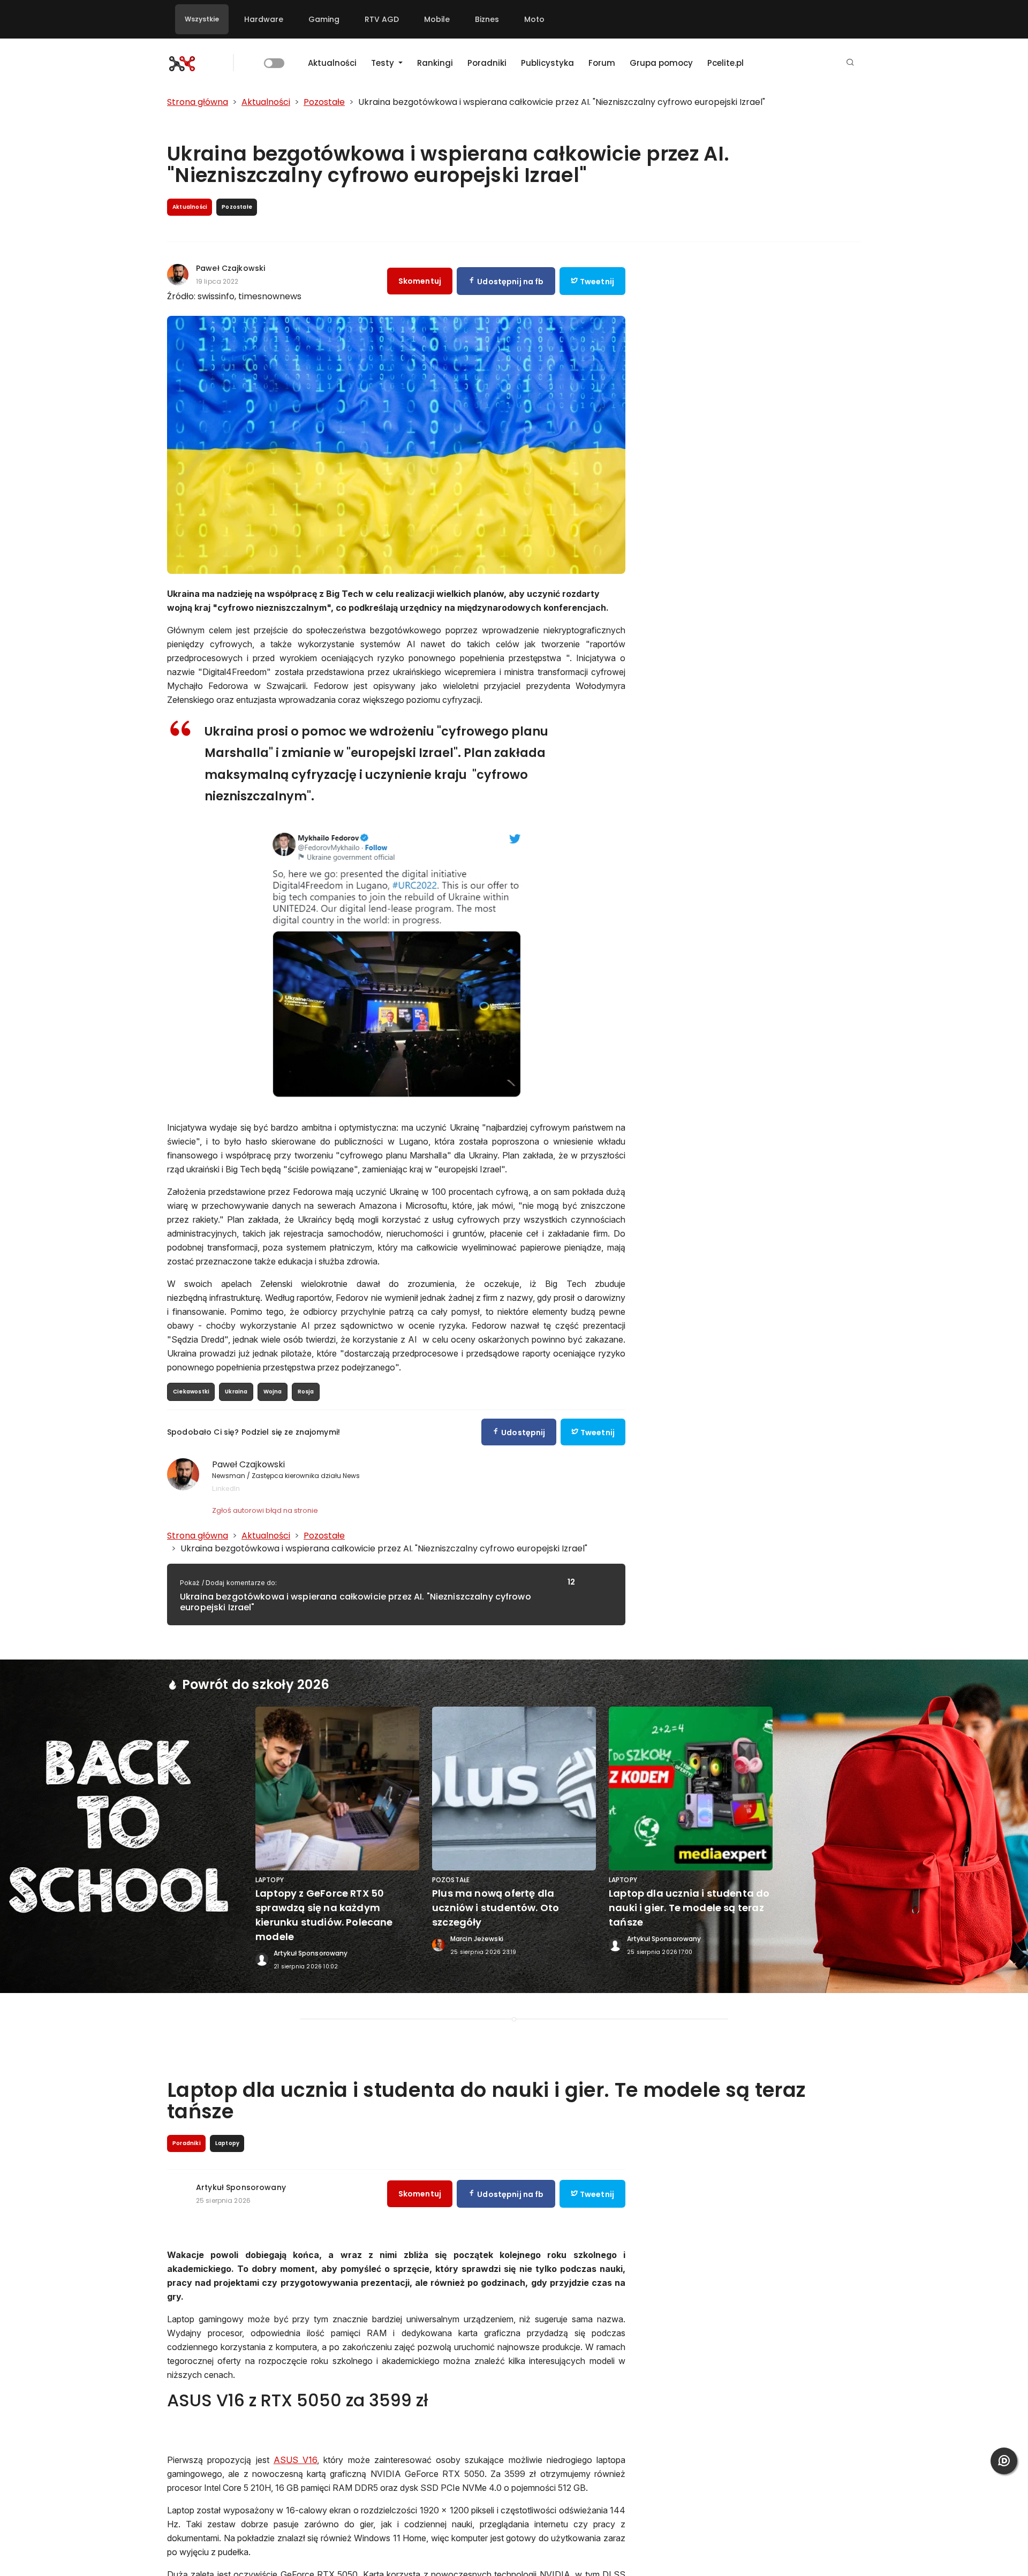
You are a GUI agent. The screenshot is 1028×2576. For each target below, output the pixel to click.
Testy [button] (384, 63)
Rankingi (435, 63)
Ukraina (236, 1392)
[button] (850, 63)
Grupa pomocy (661, 63)
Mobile (437, 19)
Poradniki (487, 63)
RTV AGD (382, 19)
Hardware (264, 19)
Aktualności (332, 63)
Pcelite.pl (725, 63)
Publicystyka (547, 63)
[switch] (274, 63)
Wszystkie (202, 19)
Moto (534, 19)
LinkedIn (226, 1488)
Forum (602, 63)
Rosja (306, 1392)
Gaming (324, 19)
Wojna (273, 1392)
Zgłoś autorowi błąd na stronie (265, 1510)
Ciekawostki (191, 1392)
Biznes (487, 19)
